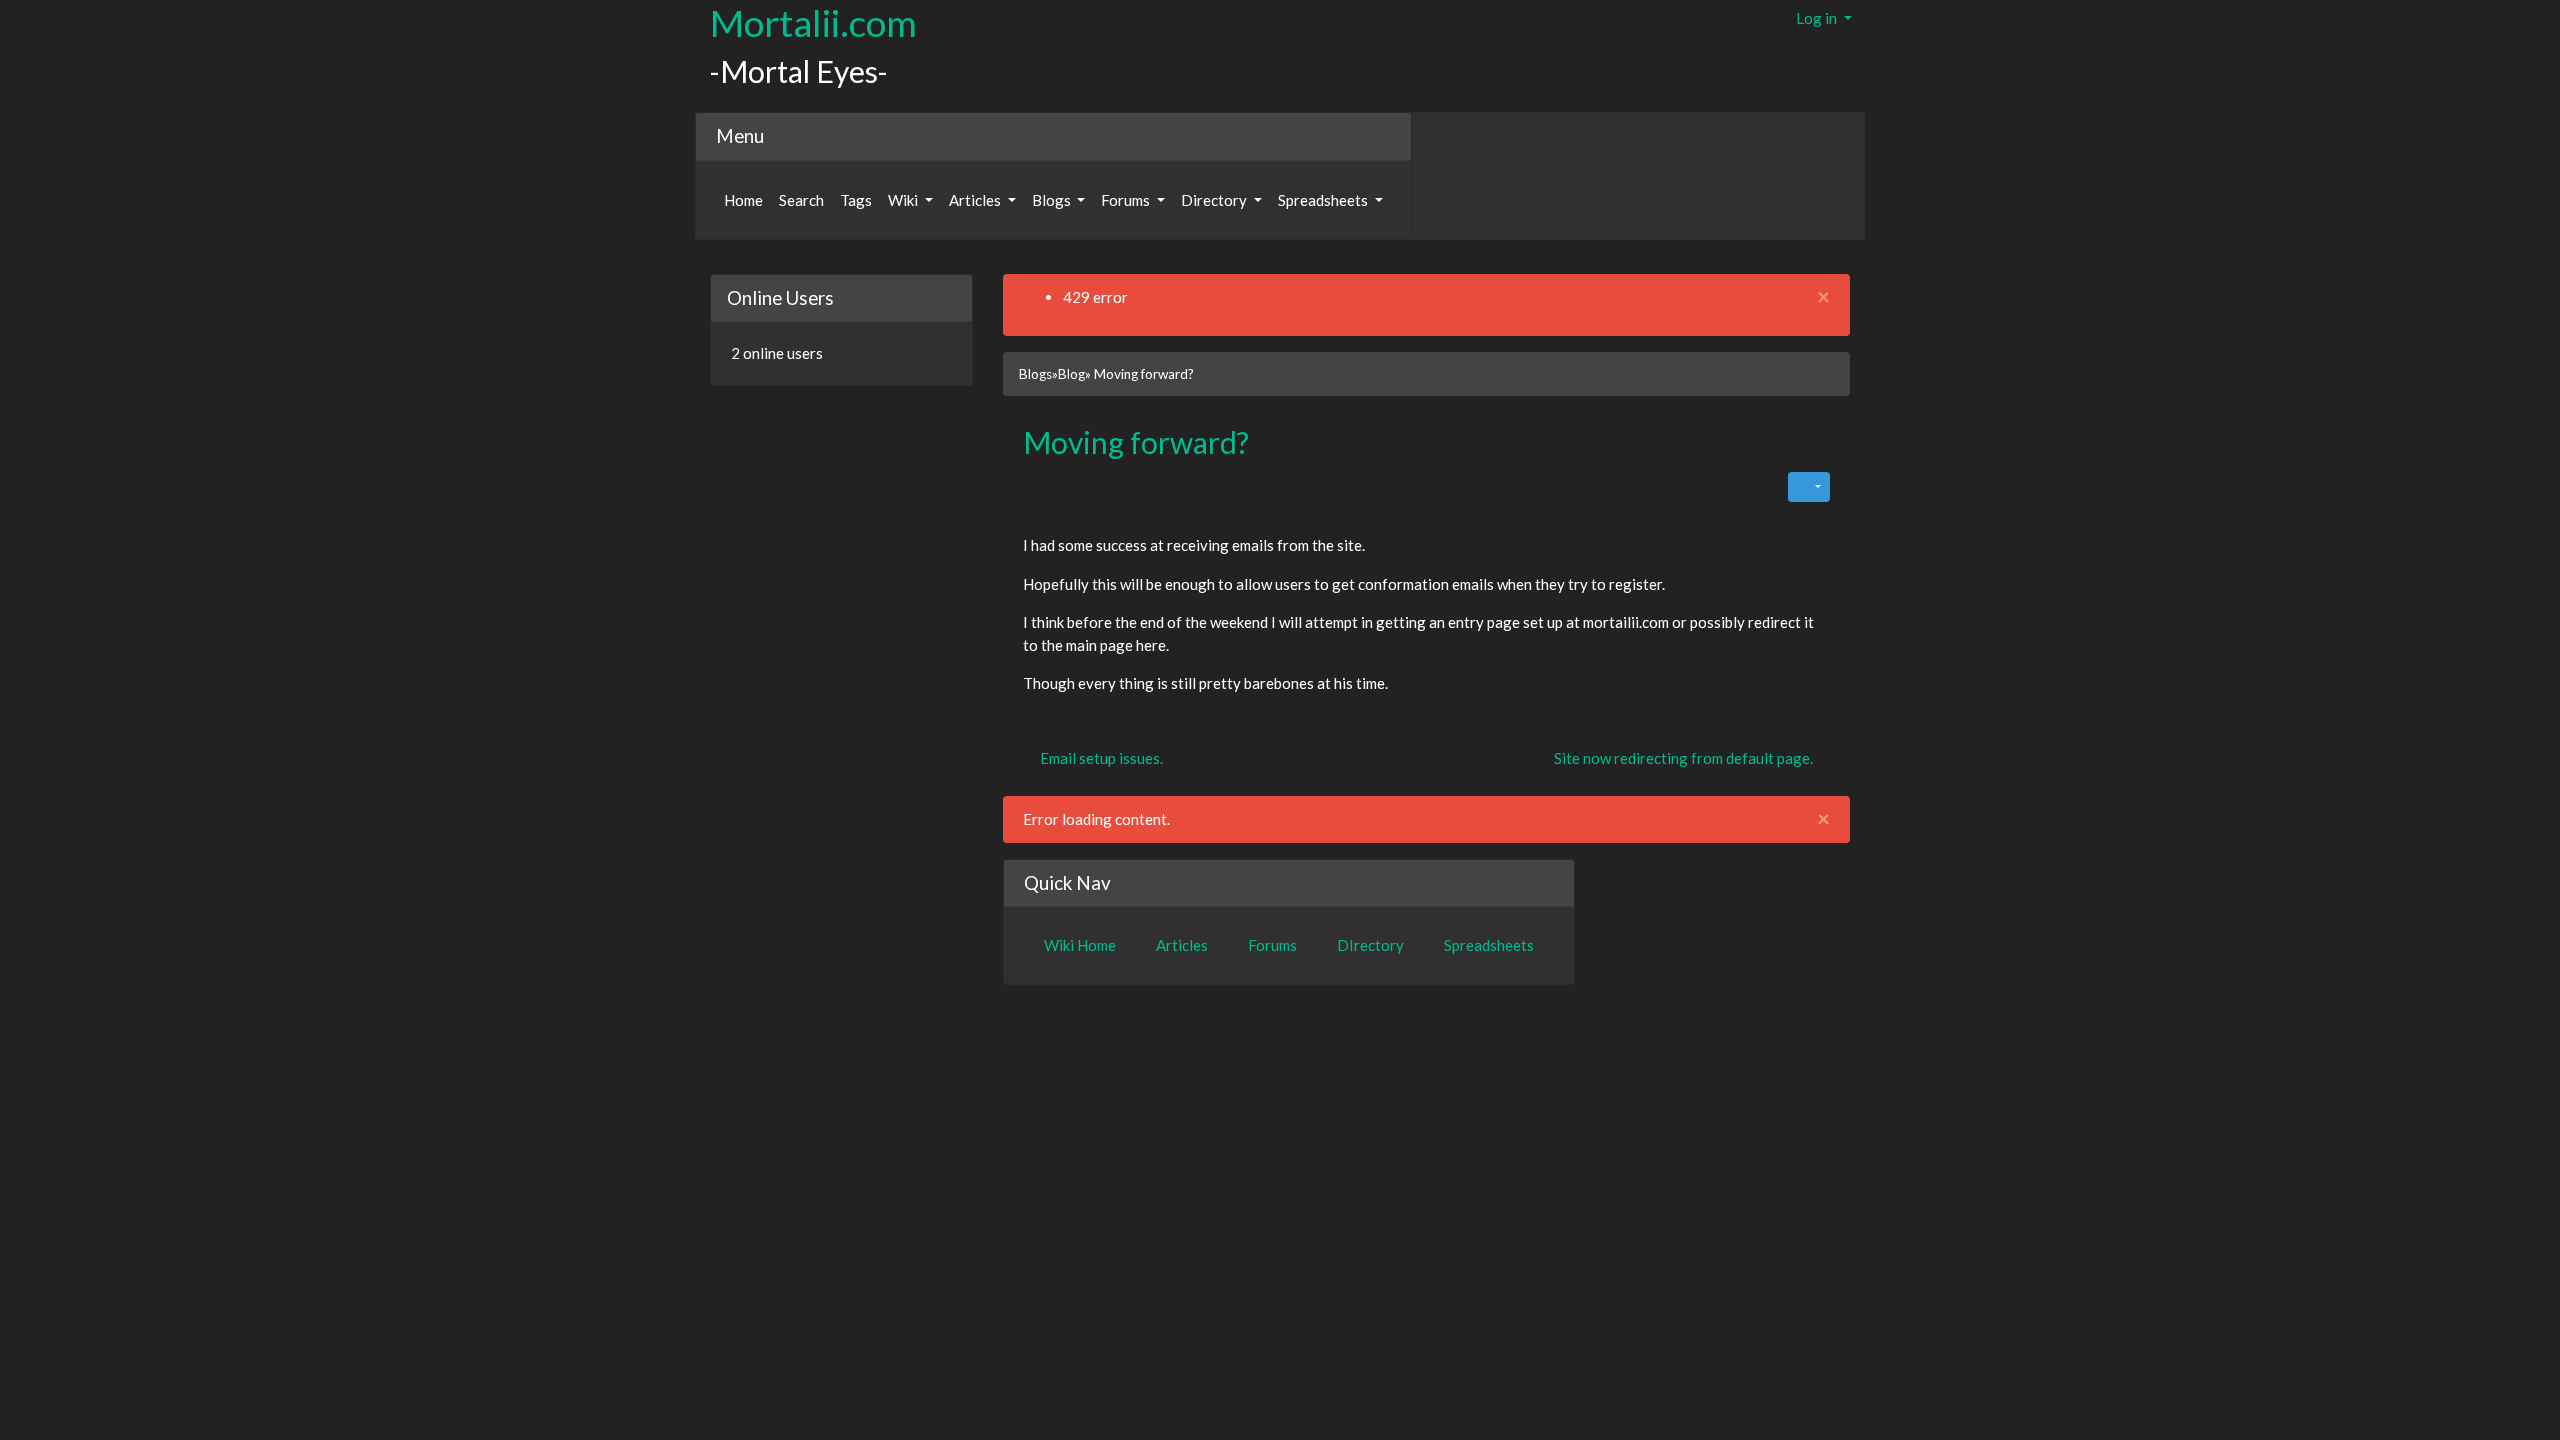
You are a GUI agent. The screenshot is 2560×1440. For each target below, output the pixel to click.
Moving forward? (1136, 442)
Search (801, 200)
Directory (1215, 200)
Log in (1818, 18)
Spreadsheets (1324, 200)
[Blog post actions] (1809, 487)
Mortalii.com (813, 22)
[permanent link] (1263, 447)
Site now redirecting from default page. (1685, 758)
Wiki (904, 200)
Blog (1071, 374)
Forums (1127, 200)
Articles (976, 200)
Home (743, 200)
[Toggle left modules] (717, 262)
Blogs (1053, 200)
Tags (856, 200)
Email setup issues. (1100, 758)
